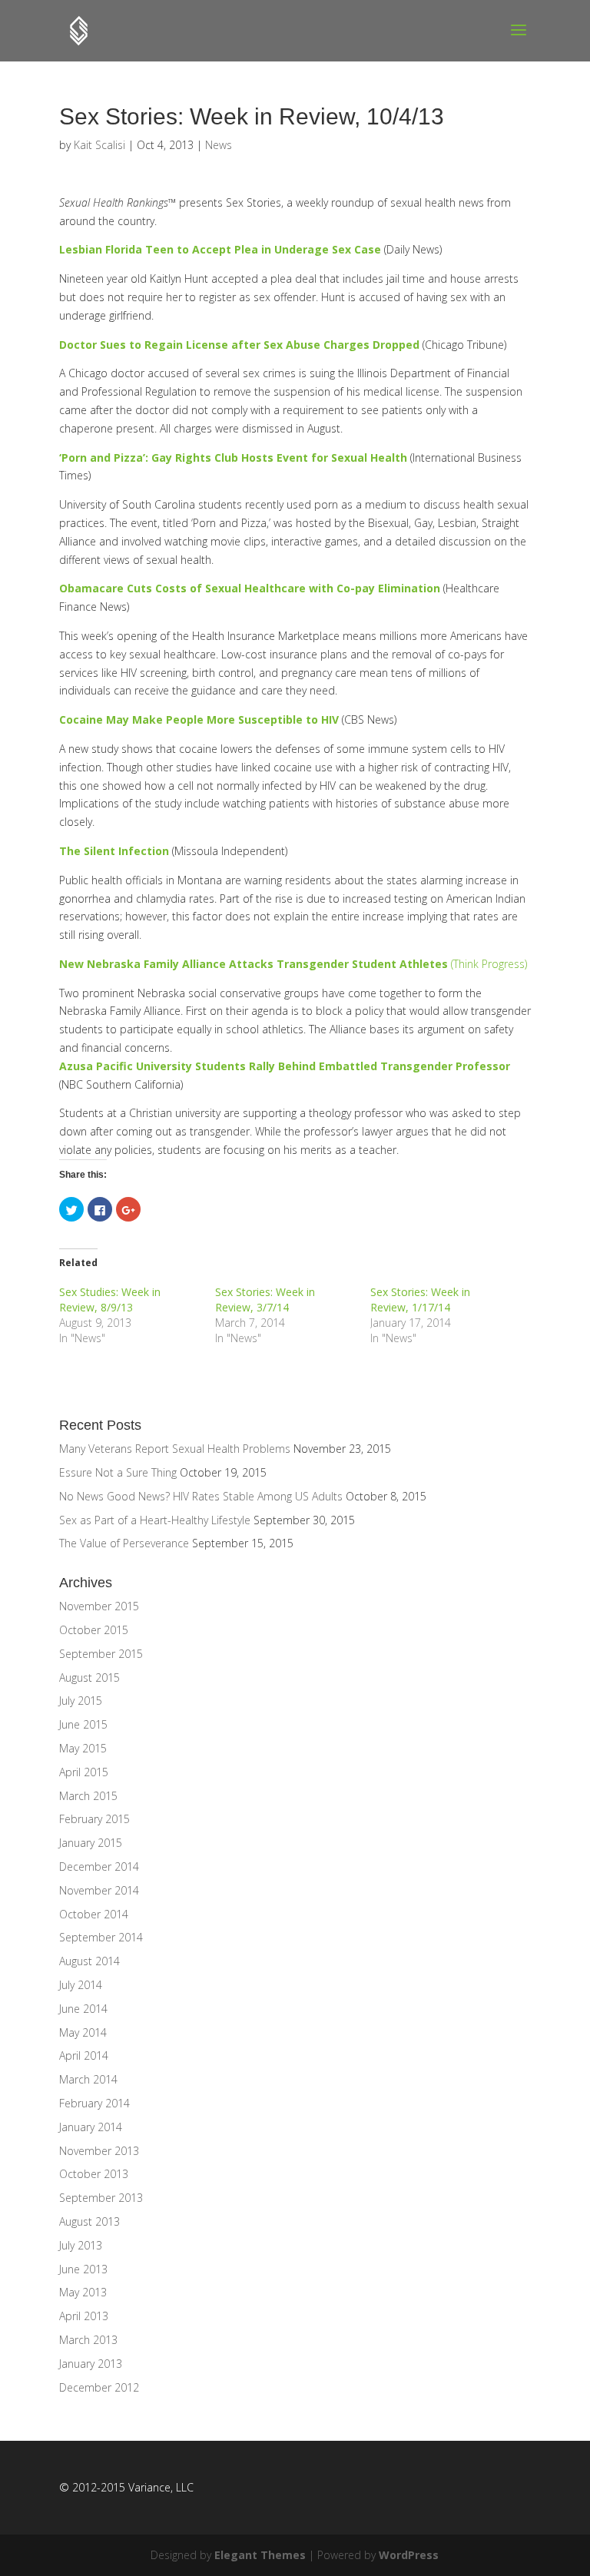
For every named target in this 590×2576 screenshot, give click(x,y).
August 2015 (89, 1678)
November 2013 (99, 2151)
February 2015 (94, 1819)
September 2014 (101, 1937)
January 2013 (91, 2364)
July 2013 (81, 2245)
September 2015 (101, 1654)
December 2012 (99, 2387)
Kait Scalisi (99, 145)
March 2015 (88, 1796)
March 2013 (88, 2340)
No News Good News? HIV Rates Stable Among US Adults (201, 1496)
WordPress (409, 2555)
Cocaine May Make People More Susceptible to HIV (199, 719)
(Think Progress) (487, 964)
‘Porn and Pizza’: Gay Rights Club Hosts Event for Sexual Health (233, 458)
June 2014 (83, 2009)
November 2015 (99, 1606)
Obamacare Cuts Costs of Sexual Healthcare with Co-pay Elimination (250, 588)
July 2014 (81, 1985)
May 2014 (83, 2032)
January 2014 (91, 2127)
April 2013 (84, 2316)
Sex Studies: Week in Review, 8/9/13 (110, 1300)
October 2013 (94, 2174)
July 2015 (81, 1701)
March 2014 (88, 2079)
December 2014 (99, 1867)
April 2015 (84, 1772)
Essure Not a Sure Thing (118, 1472)
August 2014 (89, 1961)
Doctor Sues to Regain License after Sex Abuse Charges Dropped (239, 345)
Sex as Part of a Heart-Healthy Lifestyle (155, 1520)
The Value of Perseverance (124, 1543)
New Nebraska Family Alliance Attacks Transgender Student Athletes (254, 964)
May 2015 (83, 1748)
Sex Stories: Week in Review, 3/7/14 (265, 1300)
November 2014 (99, 1890)
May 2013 (83, 2292)
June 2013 (83, 2269)
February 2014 (94, 2103)
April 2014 (84, 2055)
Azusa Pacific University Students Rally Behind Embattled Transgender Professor (285, 1066)
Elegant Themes (260, 2555)
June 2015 (83, 1724)
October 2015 (94, 1630)
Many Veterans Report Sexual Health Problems (175, 1449)
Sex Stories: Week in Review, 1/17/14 (420, 1300)
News (219, 145)
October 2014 (94, 1914)
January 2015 (91, 1843)
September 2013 (101, 2198)
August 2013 (89, 2221)
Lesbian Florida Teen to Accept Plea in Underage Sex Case (220, 249)
